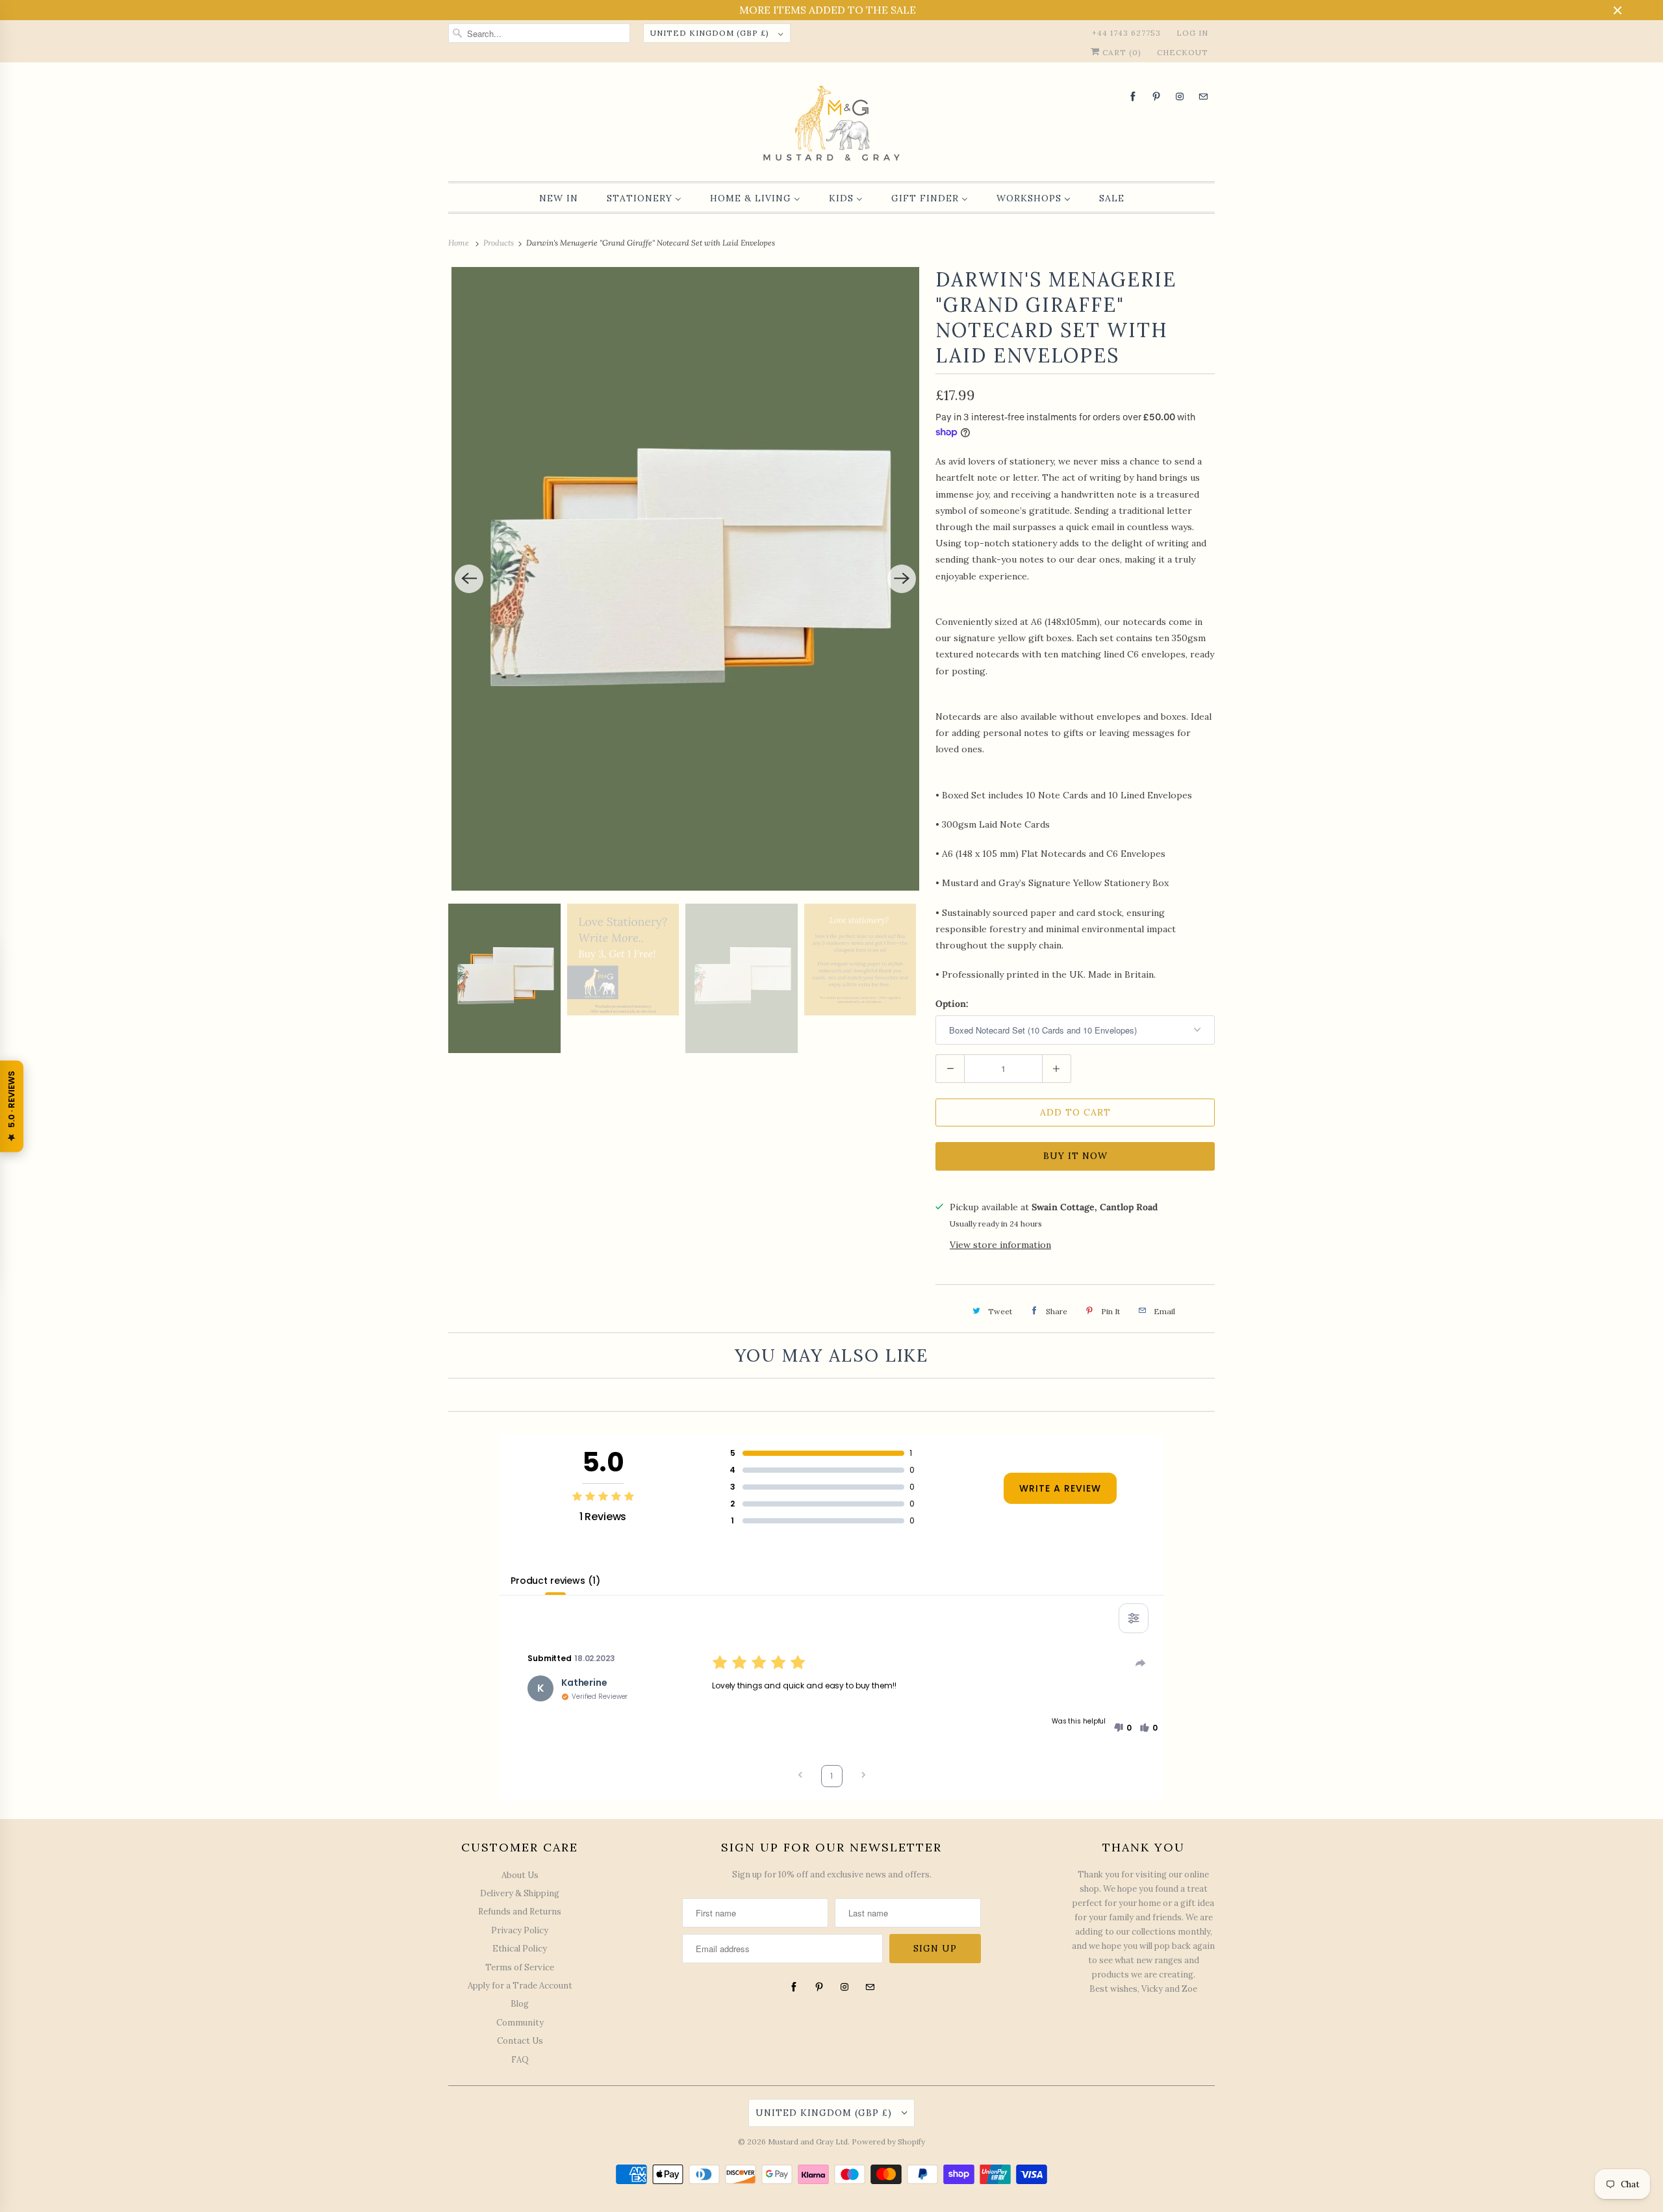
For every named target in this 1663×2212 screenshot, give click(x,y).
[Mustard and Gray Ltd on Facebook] (1133, 96)
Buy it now (1075, 1156)
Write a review (1060, 1488)
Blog (520, 2004)
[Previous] (469, 579)
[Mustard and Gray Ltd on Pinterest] (1156, 96)
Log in (1192, 33)
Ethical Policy (520, 1949)
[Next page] (863, 1776)
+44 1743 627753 (1126, 33)
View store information (1000, 1245)
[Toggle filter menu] (1134, 1618)
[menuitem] (559, 198)
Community (520, 2023)
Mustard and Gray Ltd (808, 2142)
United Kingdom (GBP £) (711, 33)
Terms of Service (520, 1967)
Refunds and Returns (520, 1912)
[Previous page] (800, 1776)
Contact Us (520, 2041)
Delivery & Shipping (520, 1893)
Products (500, 243)
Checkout (1183, 52)
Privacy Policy (520, 1930)
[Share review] (1141, 1663)
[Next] (902, 579)
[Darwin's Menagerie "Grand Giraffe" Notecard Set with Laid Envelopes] (685, 579)
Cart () (1121, 52)
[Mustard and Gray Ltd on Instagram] (1180, 96)
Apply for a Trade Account (520, 1986)
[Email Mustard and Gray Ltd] (1203, 96)
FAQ (520, 2060)
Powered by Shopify (888, 2142)
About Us (520, 1875)
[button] (1123, 1728)
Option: (952, 1004)
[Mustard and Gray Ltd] (831, 125)
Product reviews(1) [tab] (555, 1581)
